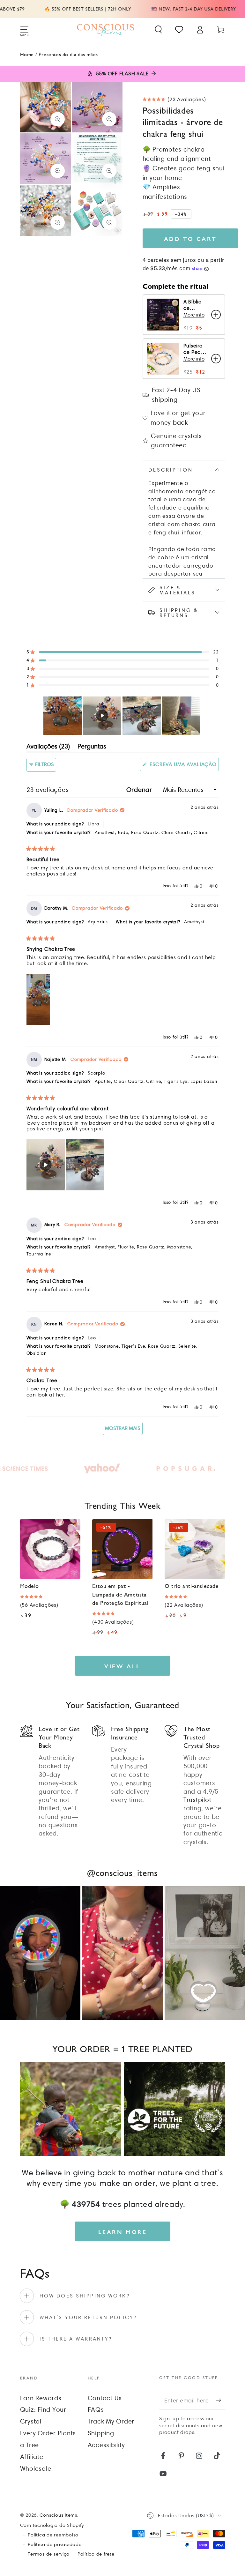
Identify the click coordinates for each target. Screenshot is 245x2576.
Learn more (123, 2232)
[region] (122, 716)
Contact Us (105, 2398)
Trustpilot (197, 1800)
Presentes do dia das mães (68, 54)
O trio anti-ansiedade (192, 1586)
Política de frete (96, 2554)
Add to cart (190, 238)
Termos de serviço (49, 2554)
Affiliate (32, 2457)
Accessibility (106, 2445)
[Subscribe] (221, 2400)
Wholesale (36, 2468)
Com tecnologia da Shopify (52, 2525)
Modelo (30, 1586)
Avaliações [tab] (48, 747)
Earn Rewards (41, 2398)
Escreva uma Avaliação (183, 766)
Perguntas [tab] (92, 747)
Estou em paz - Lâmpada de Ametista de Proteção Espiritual (120, 1594)
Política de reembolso (53, 2535)
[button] (158, 30)
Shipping (101, 2433)
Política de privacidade (55, 2544)
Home (27, 54)
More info (194, 315)
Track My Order (111, 2421)
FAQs (96, 2409)
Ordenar (140, 790)
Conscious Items (58, 2515)
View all (122, 1666)
